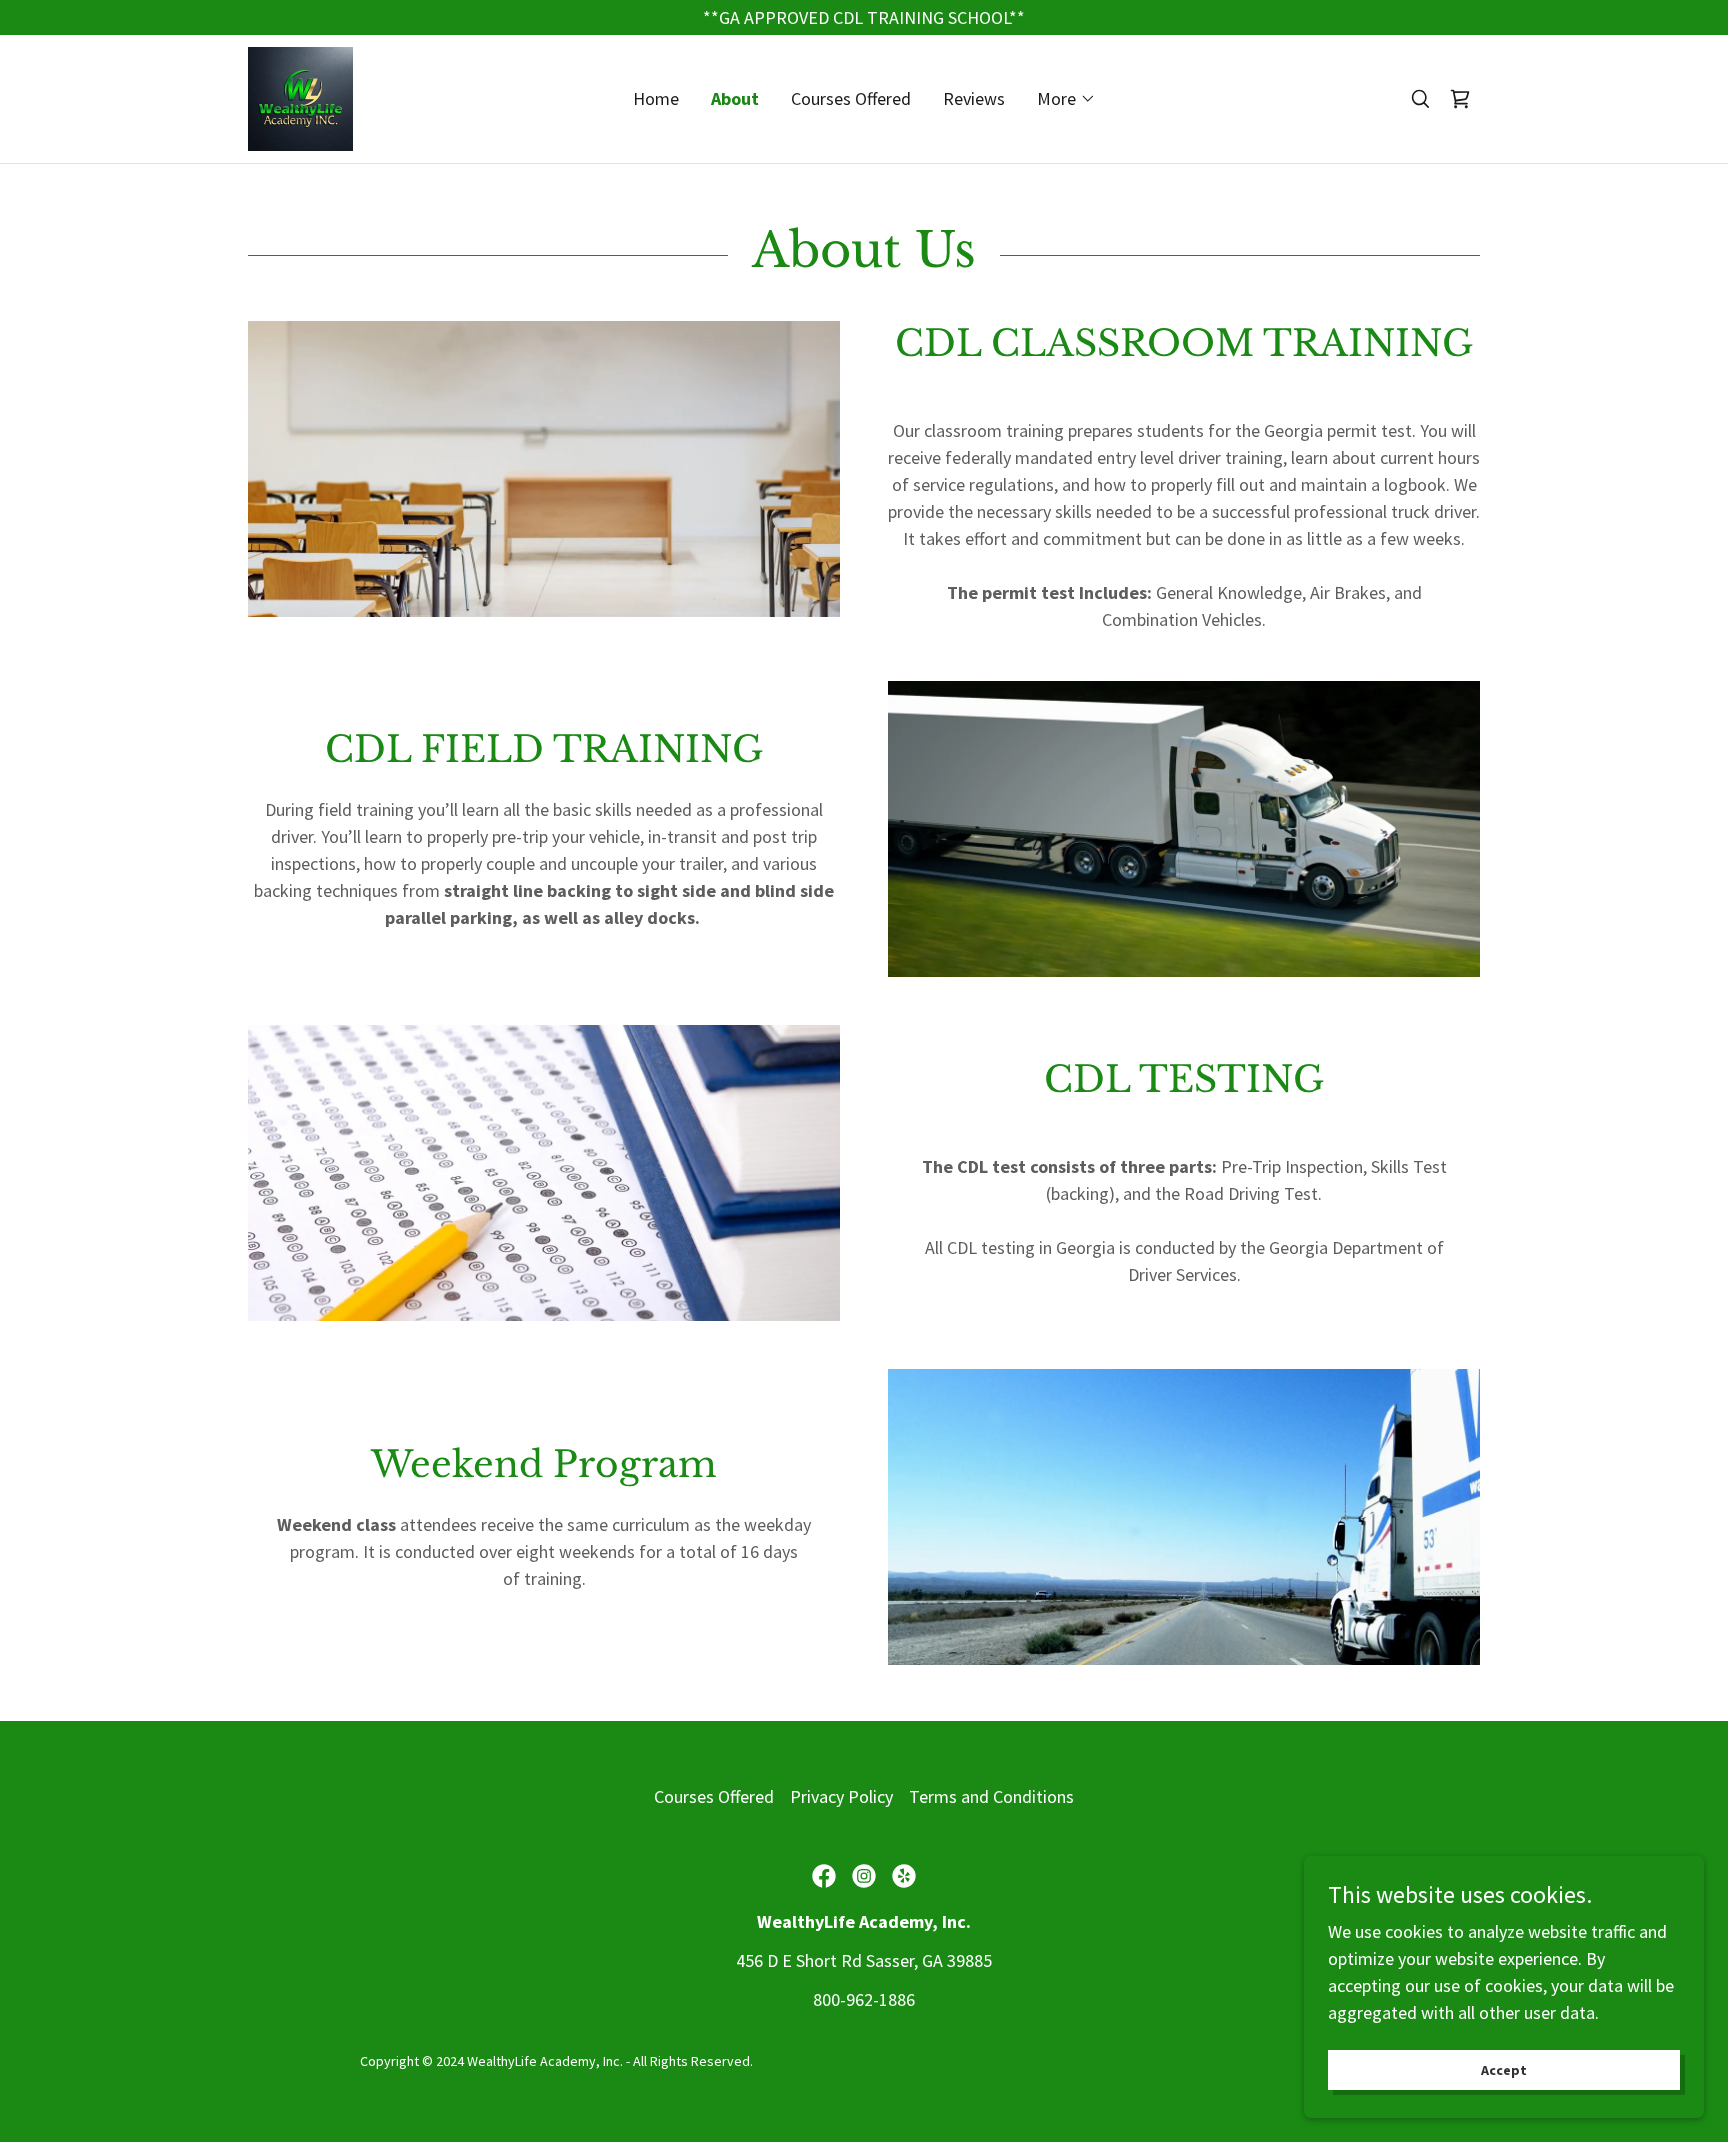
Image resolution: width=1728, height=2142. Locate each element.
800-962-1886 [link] (864, 1999)
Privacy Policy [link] (841, 1796)
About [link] (735, 98)
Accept (1504, 2070)
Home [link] (656, 98)
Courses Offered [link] (851, 98)
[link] (300, 96)
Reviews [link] (974, 98)
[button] (1066, 99)
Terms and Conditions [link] (991, 1796)
